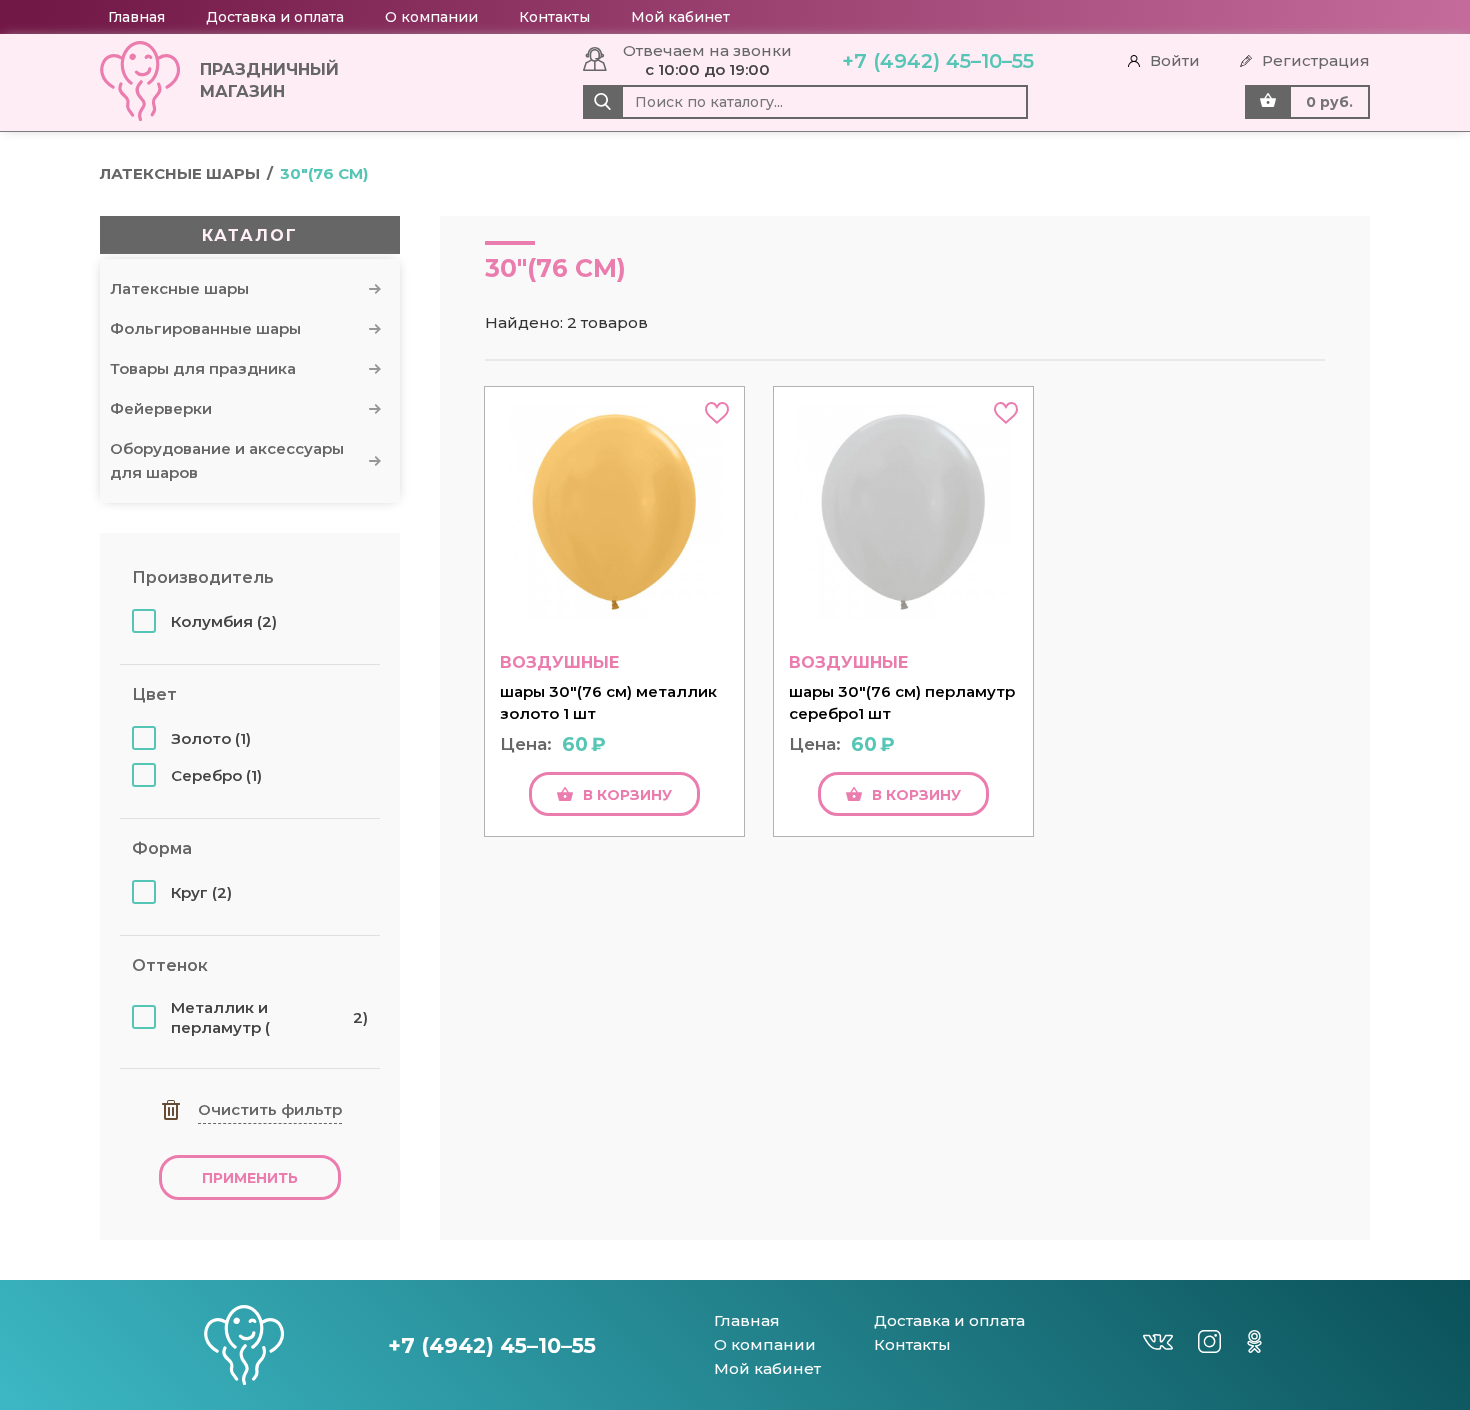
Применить (250, 1178)
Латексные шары (180, 173)
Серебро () (216, 775)
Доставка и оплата (275, 17)
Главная (136, 17)
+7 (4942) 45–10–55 (938, 61)
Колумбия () (224, 621)
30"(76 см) (324, 173)
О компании (431, 17)
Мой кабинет (680, 17)
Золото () (211, 738)
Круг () (201, 892)
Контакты (554, 17)
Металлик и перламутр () (269, 1017)
